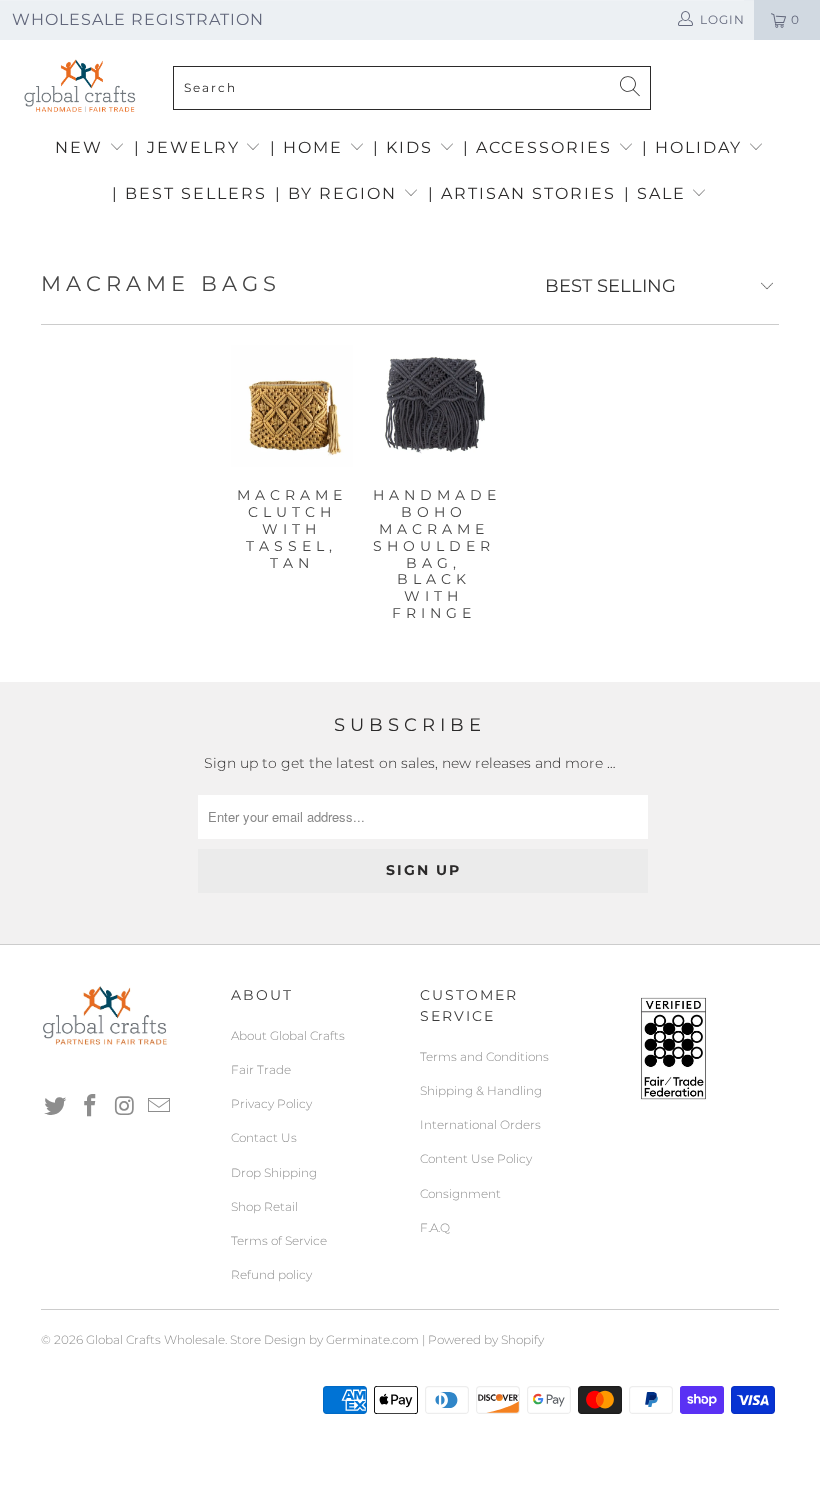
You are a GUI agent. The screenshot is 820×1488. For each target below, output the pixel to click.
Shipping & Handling (481, 1090)
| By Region (339, 193)
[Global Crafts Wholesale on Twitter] (56, 1107)
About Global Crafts (288, 1035)
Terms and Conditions (484, 1056)
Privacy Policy (271, 1103)
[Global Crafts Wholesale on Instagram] (125, 1107)
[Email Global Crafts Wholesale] (160, 1107)
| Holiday (695, 147)
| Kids (406, 147)
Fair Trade (261, 1069)
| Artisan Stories (522, 193)
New (82, 147)
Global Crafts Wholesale (155, 1339)
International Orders (480, 1124)
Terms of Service (279, 1240)
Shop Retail (264, 1206)
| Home (309, 147)
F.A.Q (435, 1227)
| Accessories (540, 147)
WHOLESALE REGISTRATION (138, 19)
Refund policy (271, 1274)
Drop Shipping (274, 1172)
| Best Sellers (189, 193)
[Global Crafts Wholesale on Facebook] (91, 1107)
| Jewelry (190, 147)
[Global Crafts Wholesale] (420, 45)
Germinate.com (372, 1339)
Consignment (460, 1193)
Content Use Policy (476, 1158)
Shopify (522, 1339)
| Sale (658, 193)
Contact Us (264, 1137)
